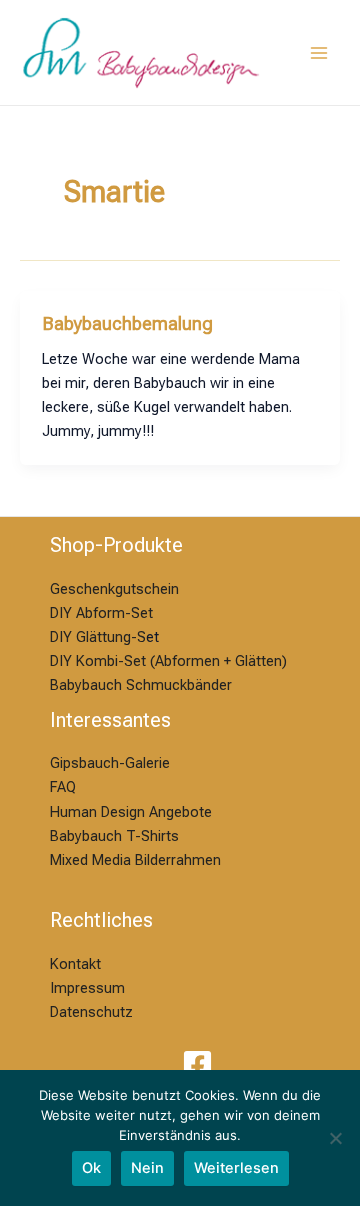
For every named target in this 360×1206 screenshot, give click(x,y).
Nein (147, 1168)
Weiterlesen (236, 1168)
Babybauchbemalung (127, 323)
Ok (91, 1168)
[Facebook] (197, 1064)
